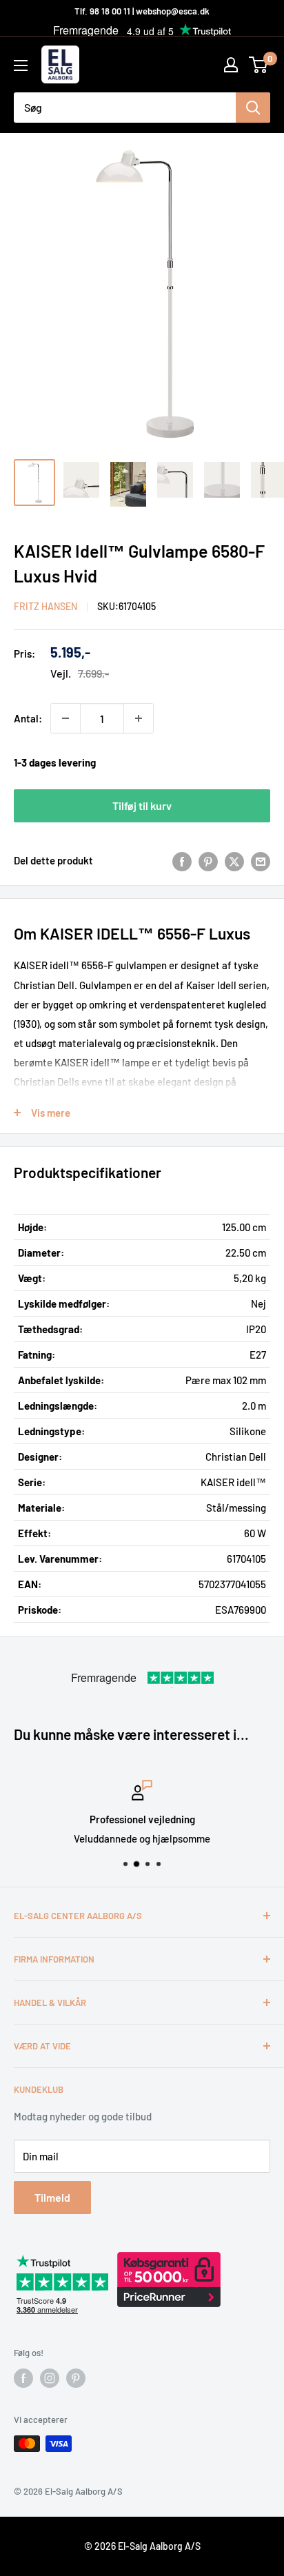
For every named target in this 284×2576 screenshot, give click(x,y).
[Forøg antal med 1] (139, 718)
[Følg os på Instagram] (50, 2378)
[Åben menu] (21, 65)
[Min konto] (231, 65)
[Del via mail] (261, 860)
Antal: (28, 718)
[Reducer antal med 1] (65, 718)
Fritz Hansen (45, 606)
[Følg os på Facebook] (23, 2378)
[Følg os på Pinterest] (76, 2378)
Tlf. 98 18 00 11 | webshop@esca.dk (142, 11)
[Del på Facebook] (182, 860)
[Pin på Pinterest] (208, 860)
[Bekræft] (253, 108)
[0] (259, 65)
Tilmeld (52, 2197)
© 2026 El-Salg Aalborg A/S (142, 2546)
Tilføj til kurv (142, 805)
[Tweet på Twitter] (234, 860)
